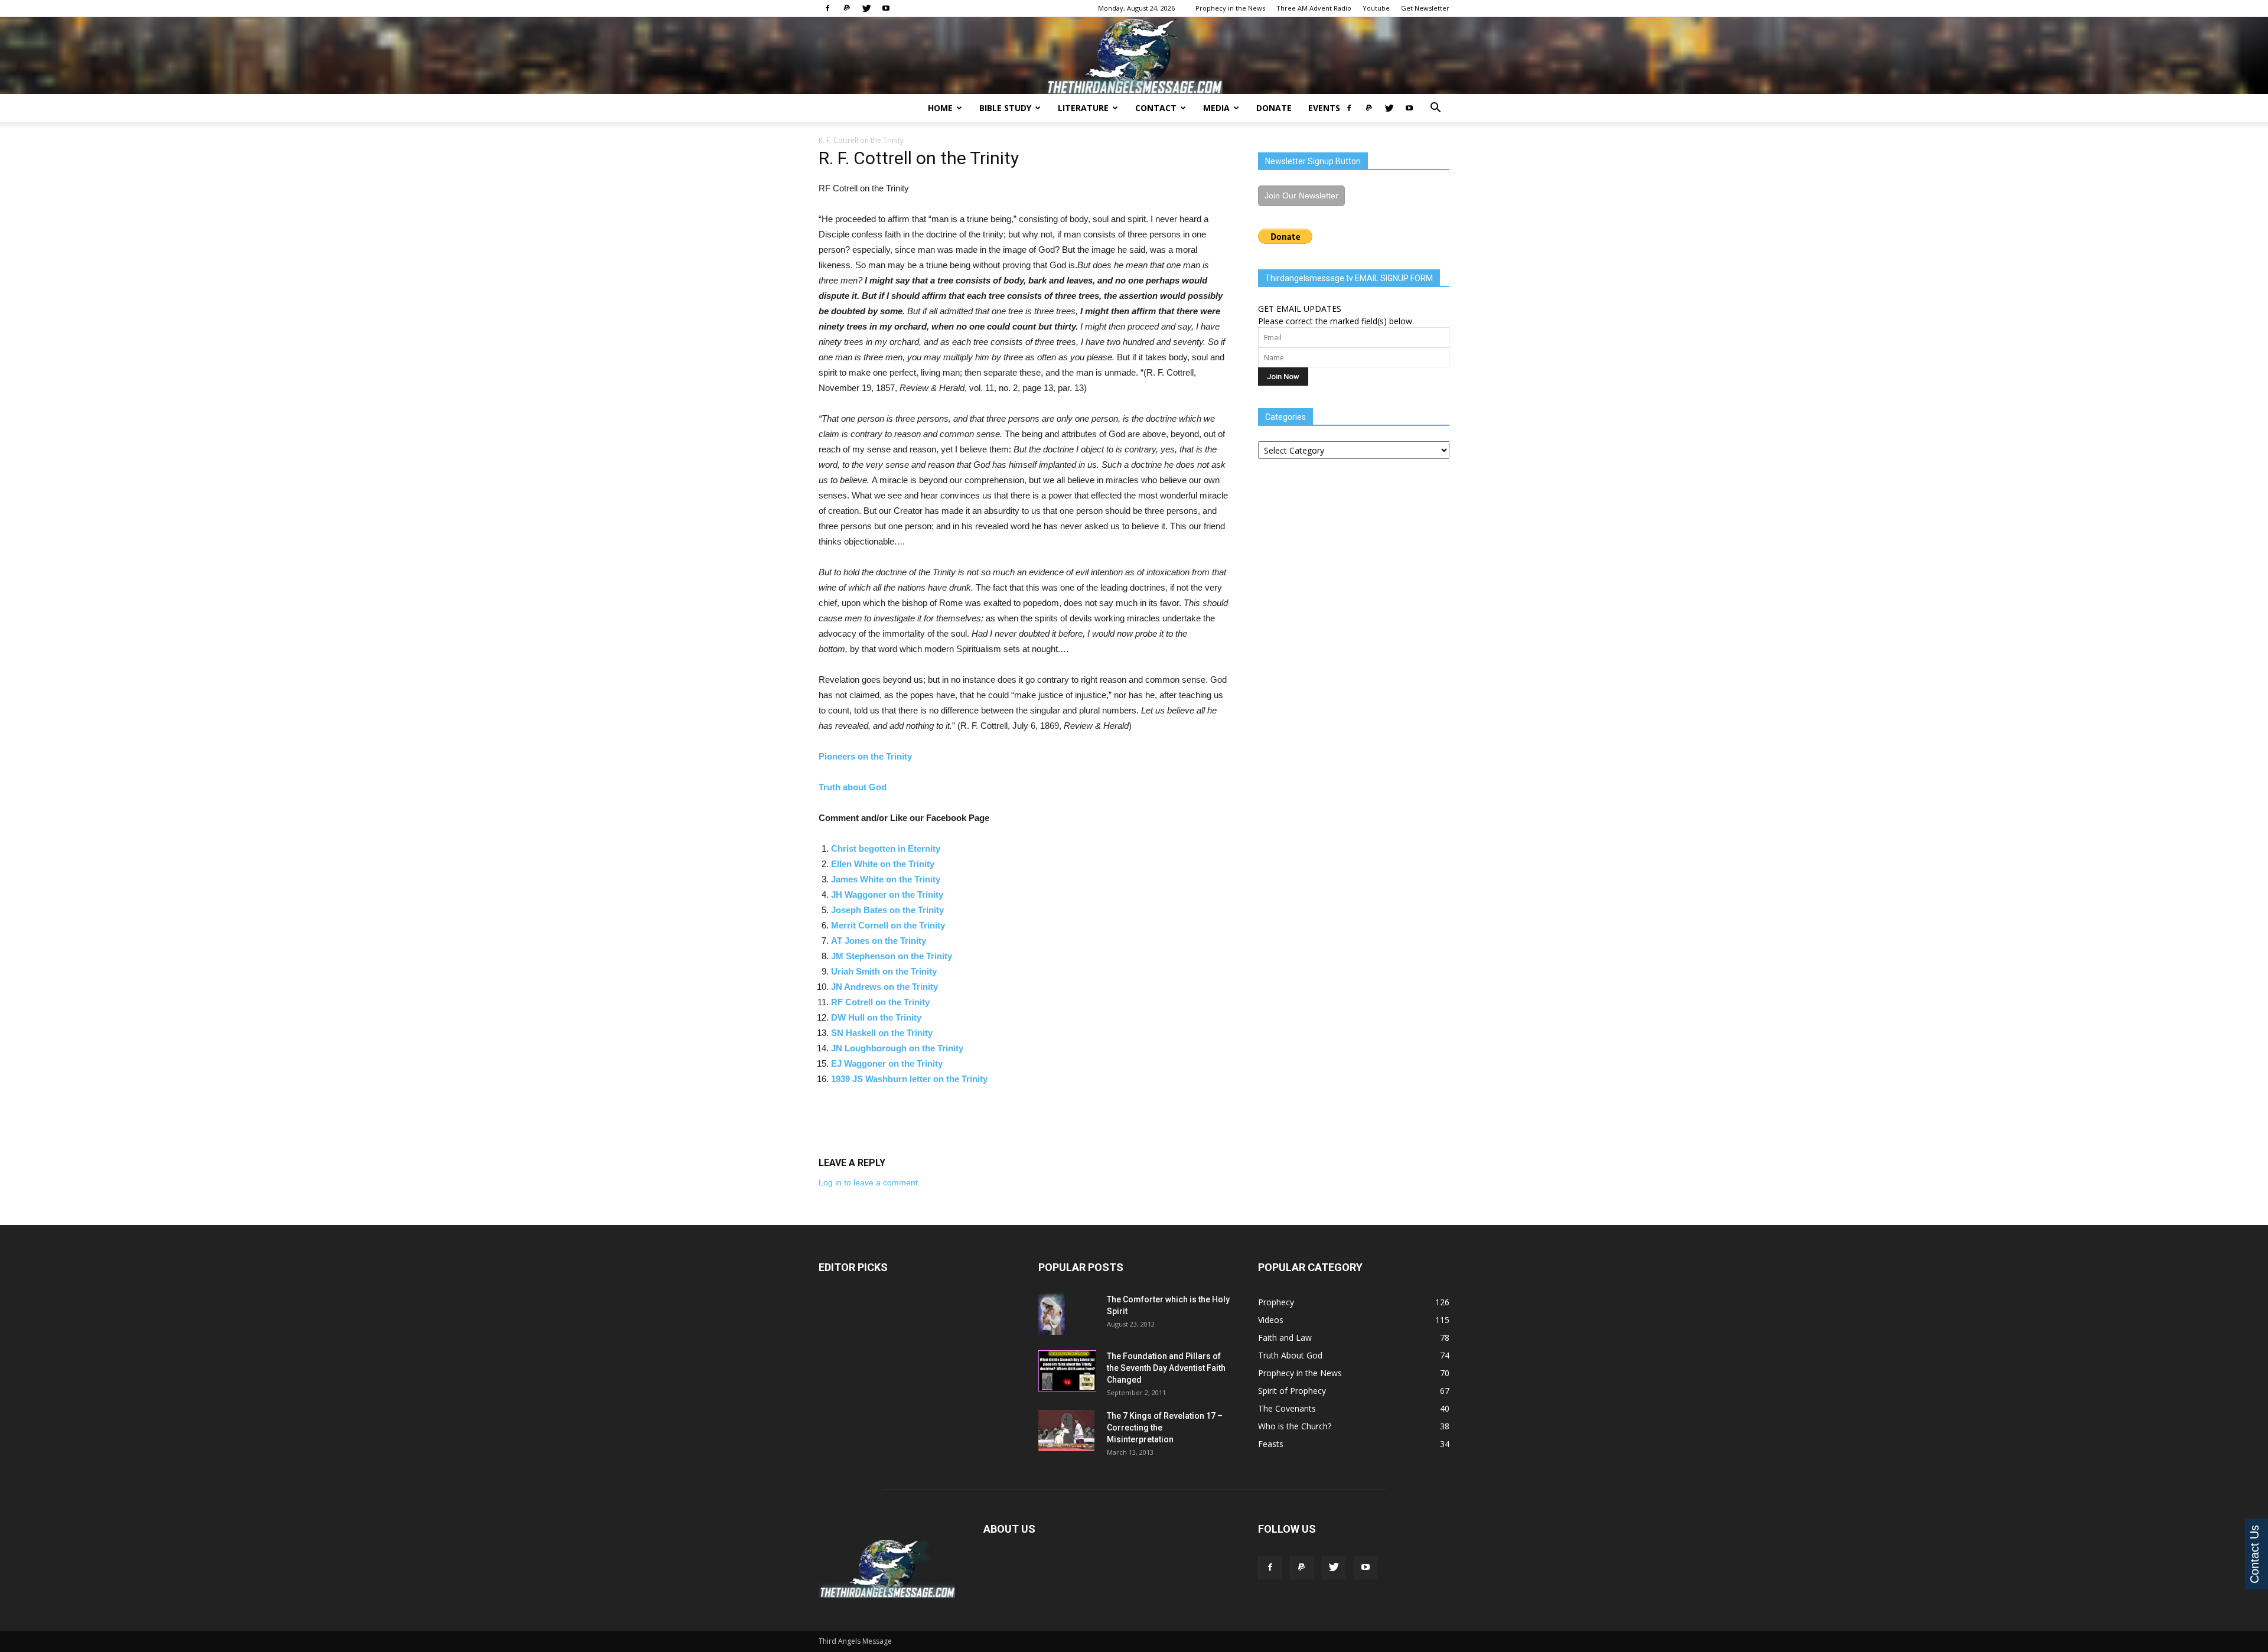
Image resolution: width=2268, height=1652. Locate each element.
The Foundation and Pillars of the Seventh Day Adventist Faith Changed (1166, 1368)
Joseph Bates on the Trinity (887, 910)
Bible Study (1005, 108)
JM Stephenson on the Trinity (892, 956)
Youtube (1376, 8)
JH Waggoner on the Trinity (887, 895)
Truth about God (853, 787)
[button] (1435, 109)
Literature (1083, 108)
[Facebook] (827, 8)
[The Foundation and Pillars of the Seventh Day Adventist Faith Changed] (1067, 1371)
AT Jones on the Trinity (879, 941)
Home (940, 108)
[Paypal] (847, 8)
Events (1324, 108)
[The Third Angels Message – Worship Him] (1134, 56)
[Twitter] (866, 8)
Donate (1274, 108)
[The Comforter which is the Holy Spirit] (1052, 1314)
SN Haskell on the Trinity (882, 1033)
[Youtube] (886, 8)
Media (1216, 108)
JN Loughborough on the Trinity (897, 1048)
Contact (1156, 108)
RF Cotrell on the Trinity (880, 1002)
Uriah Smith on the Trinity (884, 971)
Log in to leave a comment (868, 1182)
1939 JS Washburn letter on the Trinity (909, 1079)
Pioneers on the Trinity (865, 756)
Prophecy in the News (1230, 8)
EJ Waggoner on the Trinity (887, 1063)
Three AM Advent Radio (1314, 8)
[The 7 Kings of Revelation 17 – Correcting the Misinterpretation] (1066, 1431)
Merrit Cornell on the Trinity (888, 925)
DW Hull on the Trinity (876, 1017)
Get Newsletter (1425, 8)
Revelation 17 (1190, 1416)
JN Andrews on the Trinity (884, 987)
